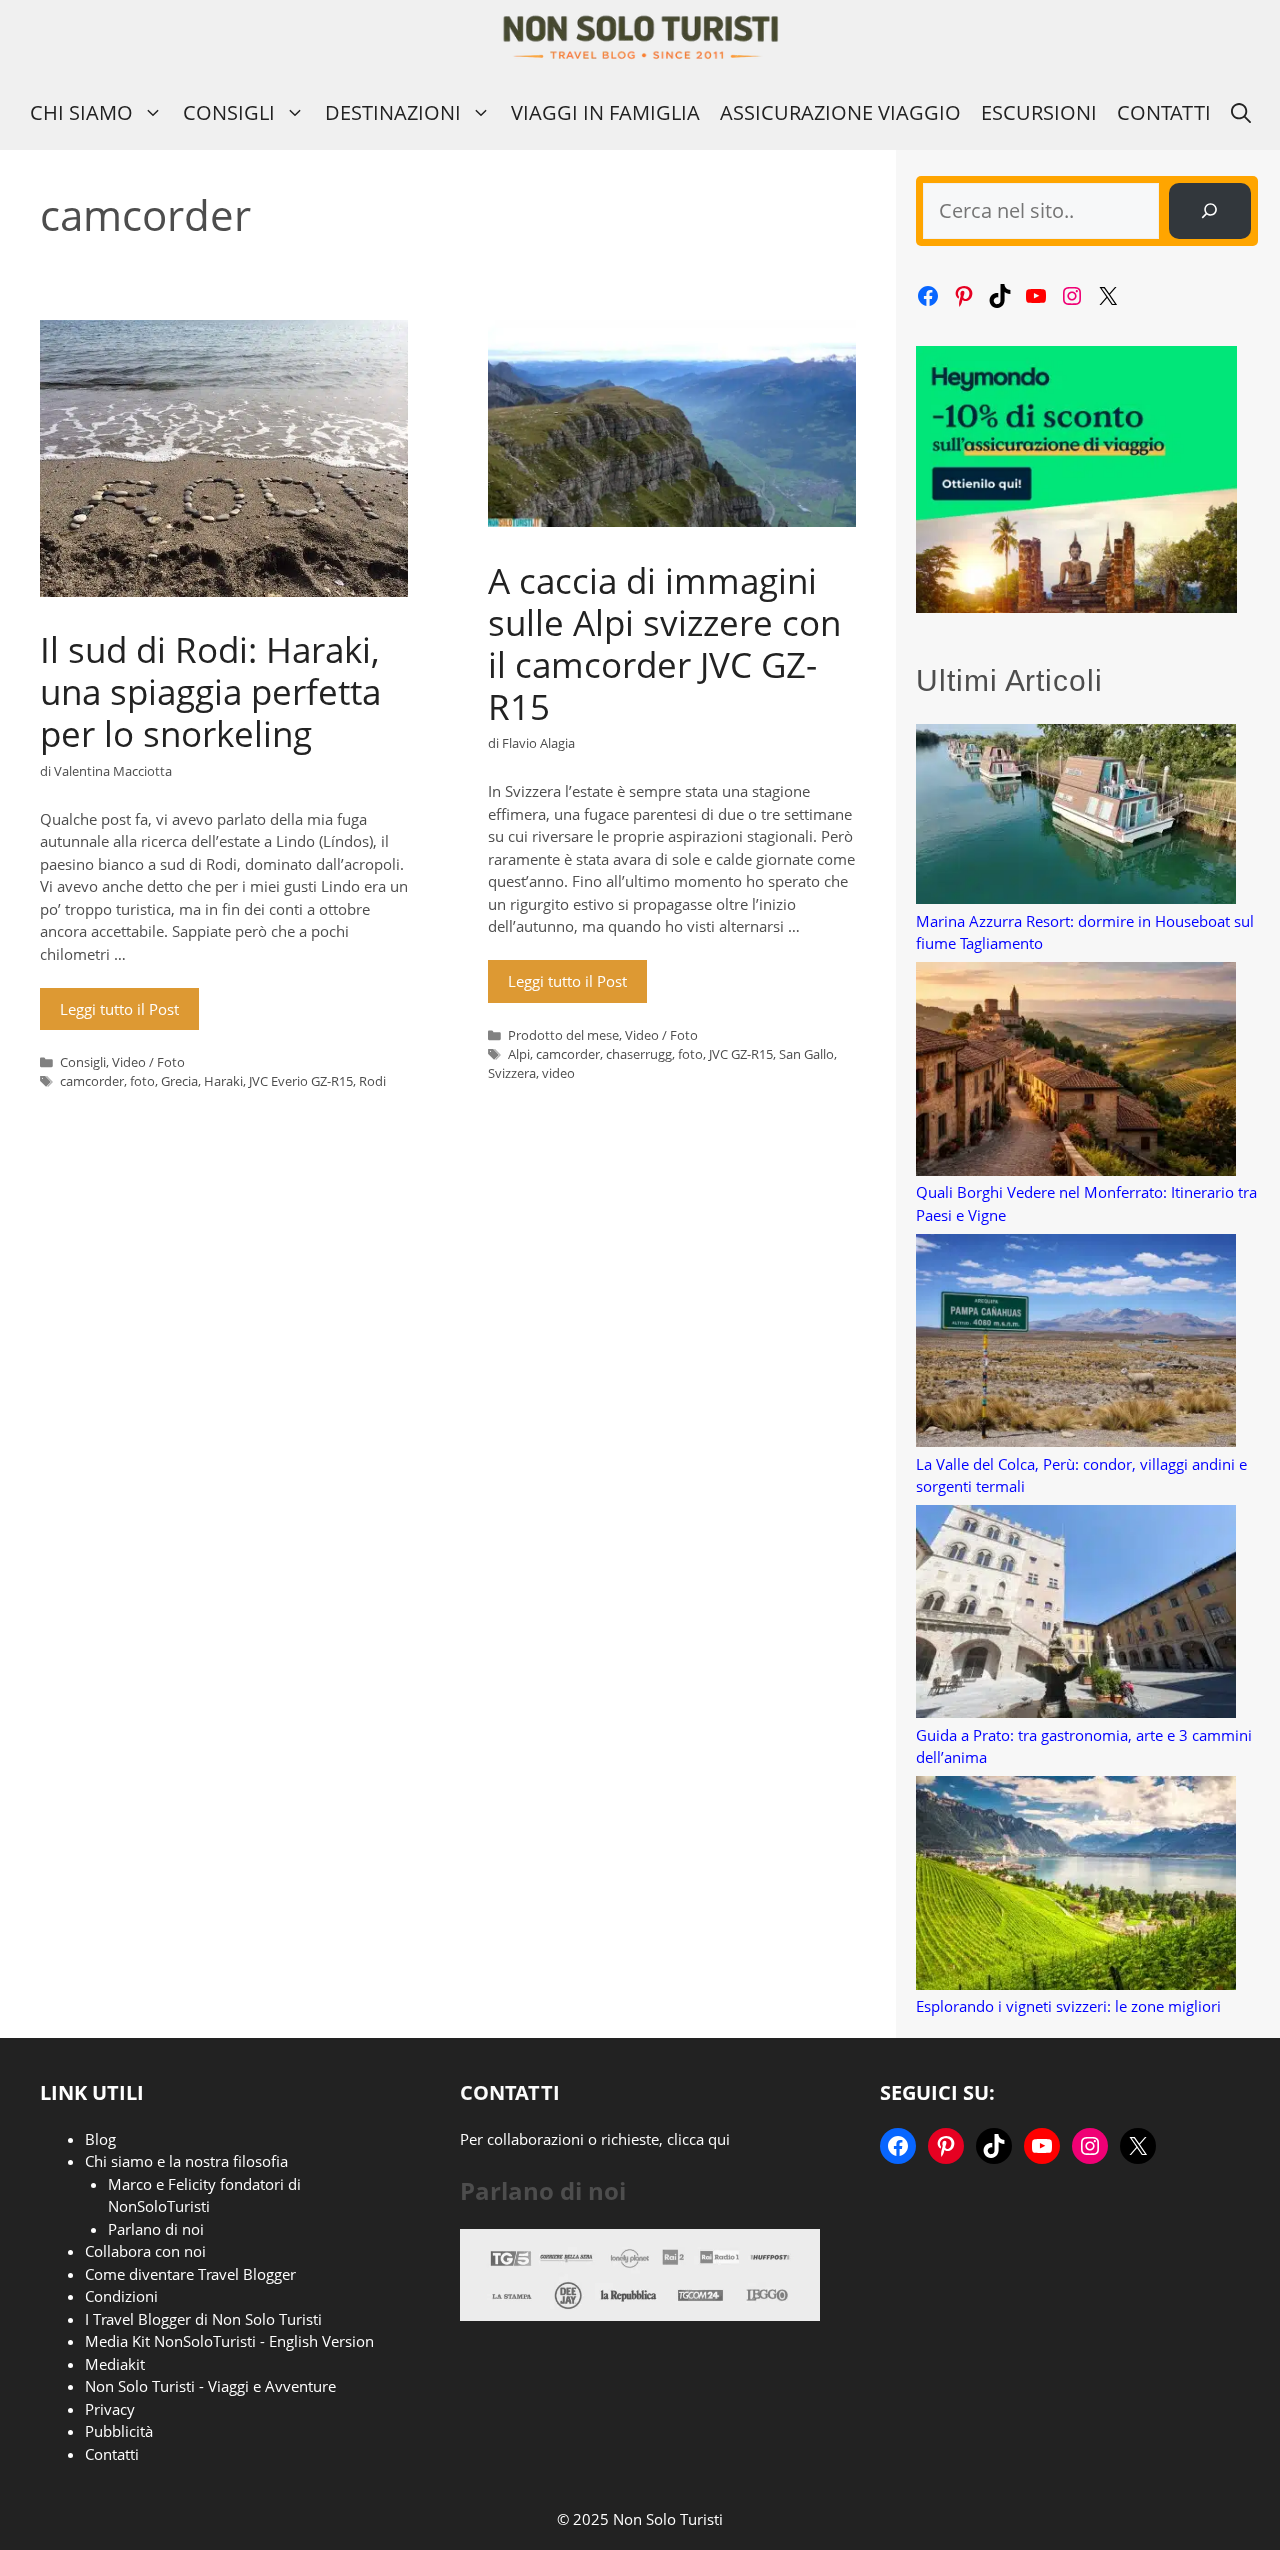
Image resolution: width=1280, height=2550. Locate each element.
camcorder (92, 1081)
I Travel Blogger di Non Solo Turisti (203, 2319)
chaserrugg (639, 1054)
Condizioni (121, 2296)
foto (142, 1081)
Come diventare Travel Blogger (190, 2274)
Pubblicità (119, 2431)
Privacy (110, 2409)
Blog (100, 2139)
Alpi (519, 1054)
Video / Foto (148, 1062)
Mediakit (115, 2364)
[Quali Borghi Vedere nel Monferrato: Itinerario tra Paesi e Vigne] (1076, 1071)
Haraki (223, 1081)
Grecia (179, 1081)
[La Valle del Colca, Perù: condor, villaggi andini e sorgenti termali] (1076, 1343)
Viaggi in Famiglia (605, 112)
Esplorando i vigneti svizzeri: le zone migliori (1068, 2006)
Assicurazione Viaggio (840, 112)
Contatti (1164, 112)
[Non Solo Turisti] (640, 37)
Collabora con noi (145, 2251)
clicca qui (698, 2139)
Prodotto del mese (563, 1035)
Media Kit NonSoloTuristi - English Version (229, 2341)
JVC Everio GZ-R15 (301, 1081)
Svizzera (512, 1073)
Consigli (229, 112)
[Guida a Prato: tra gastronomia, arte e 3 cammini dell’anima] (1076, 1614)
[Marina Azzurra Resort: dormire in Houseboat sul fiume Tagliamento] (1076, 817)
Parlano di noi (156, 2229)
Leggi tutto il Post (119, 1009)
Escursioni (1039, 112)
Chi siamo (81, 112)
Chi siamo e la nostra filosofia (186, 2161)
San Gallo (806, 1054)
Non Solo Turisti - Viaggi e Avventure (210, 2386)
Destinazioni (393, 112)
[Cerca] (1210, 211)
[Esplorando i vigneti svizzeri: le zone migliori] (1076, 1885)
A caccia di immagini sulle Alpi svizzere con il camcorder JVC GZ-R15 (664, 643)
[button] (1241, 112)
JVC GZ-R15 (741, 1054)
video (558, 1073)
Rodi (372, 1081)
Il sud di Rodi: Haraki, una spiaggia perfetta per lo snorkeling (210, 691)
